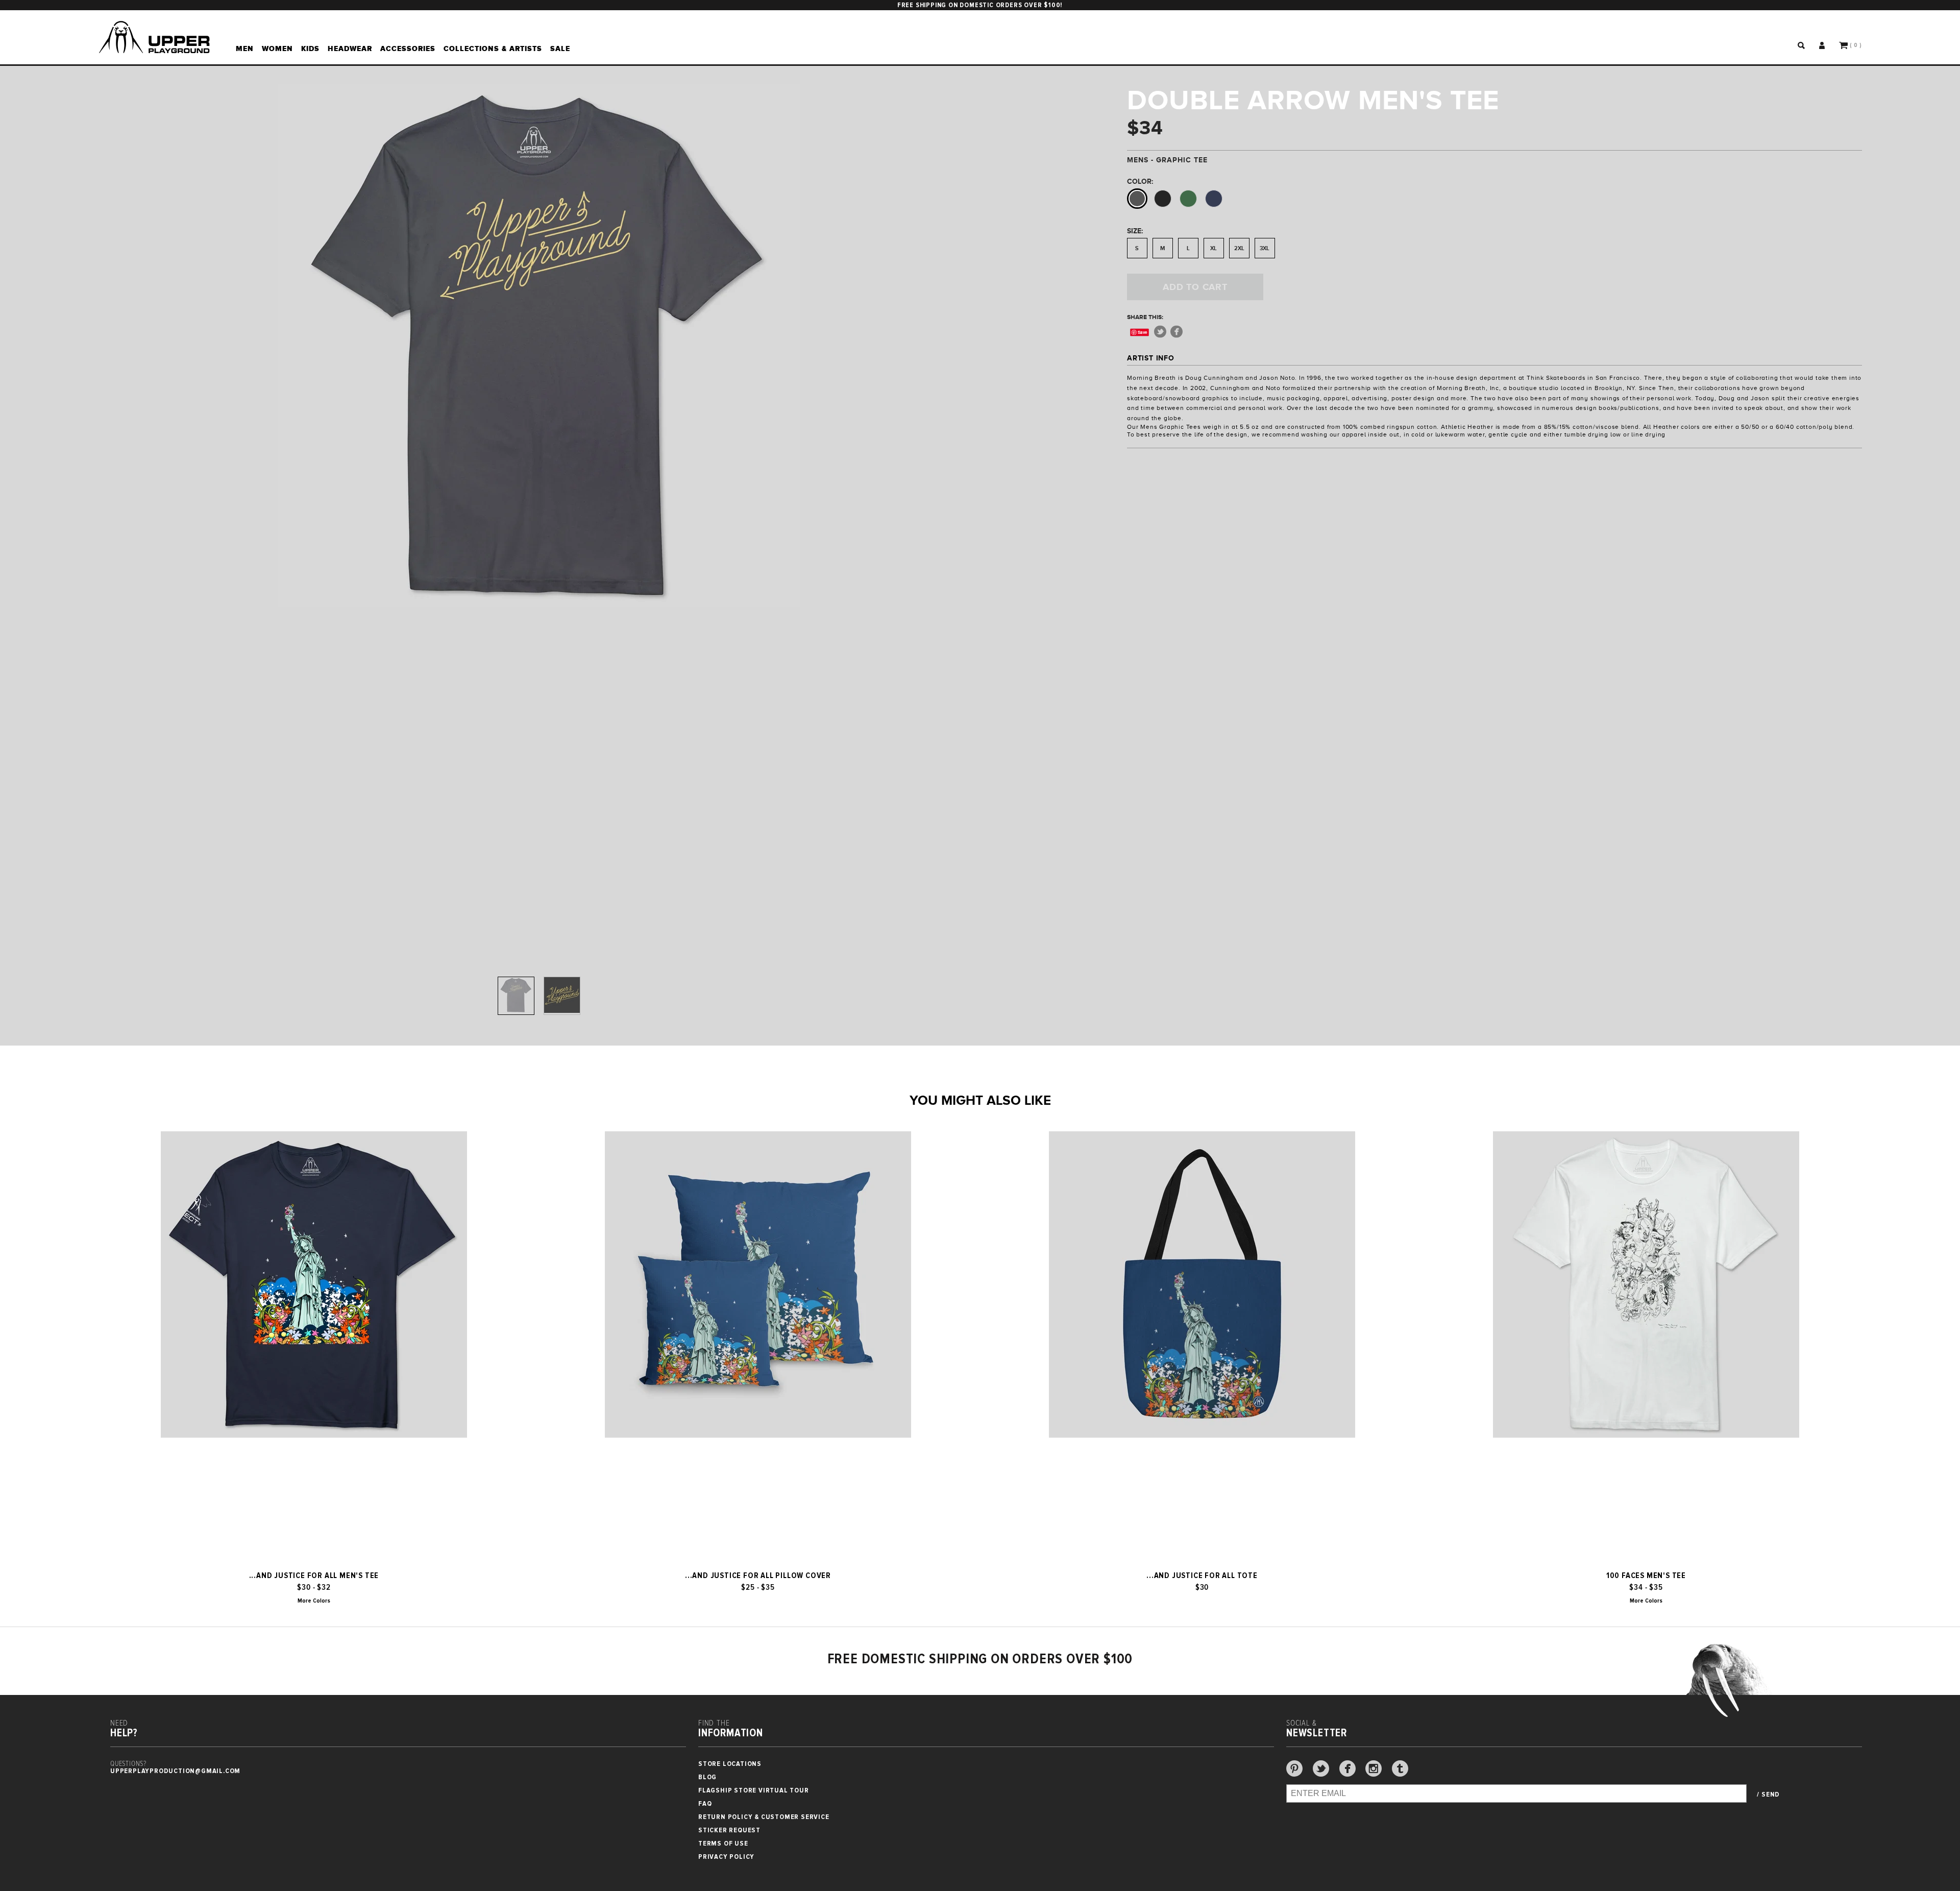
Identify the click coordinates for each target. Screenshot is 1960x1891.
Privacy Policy (726, 1857)
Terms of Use (723, 1843)
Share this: (1145, 317)
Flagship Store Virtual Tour (754, 1790)
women (277, 49)
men (245, 49)
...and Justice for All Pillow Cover (758, 1575)
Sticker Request (729, 1830)
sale (560, 49)
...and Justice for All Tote (1202, 1575)
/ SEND (1768, 1795)
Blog (707, 1777)
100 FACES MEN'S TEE (1646, 1575)
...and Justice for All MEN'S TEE (314, 1575)
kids (310, 49)
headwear (350, 49)
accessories (408, 49)
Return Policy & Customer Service (764, 1817)
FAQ (705, 1803)
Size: (1135, 231)
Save (1143, 332)
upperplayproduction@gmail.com (175, 1771)
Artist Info (1151, 358)
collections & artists (493, 49)
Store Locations (730, 1764)
